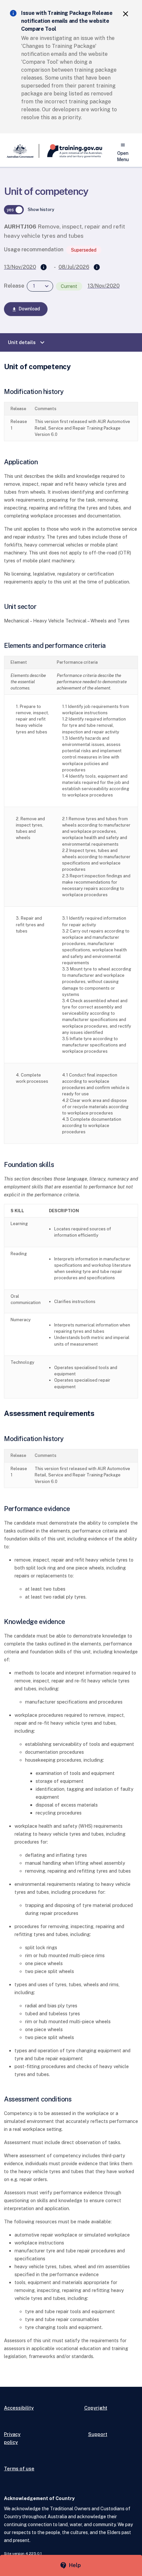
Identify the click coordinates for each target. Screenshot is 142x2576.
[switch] (14, 210)
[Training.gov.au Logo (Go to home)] (71, 151)
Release (14, 286)
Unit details (27, 342)
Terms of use (19, 2469)
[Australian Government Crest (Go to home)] (22, 151)
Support (98, 2434)
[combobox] (40, 286)
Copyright (96, 2408)
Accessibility (19, 2408)
